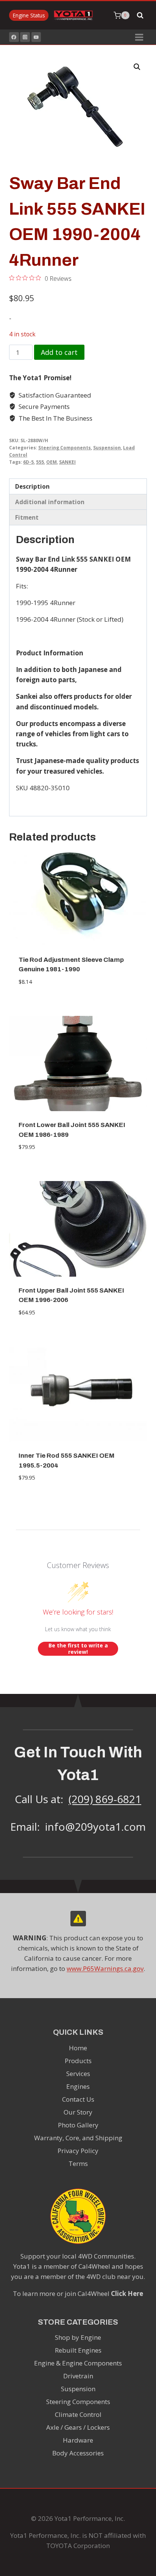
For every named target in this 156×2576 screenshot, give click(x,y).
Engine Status (29, 15)
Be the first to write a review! (78, 1649)
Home (78, 2048)
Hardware (78, 2440)
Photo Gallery (78, 2125)
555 (40, 462)
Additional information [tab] (50, 502)
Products (78, 2061)
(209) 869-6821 (105, 1799)
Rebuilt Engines (78, 2350)
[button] (137, 67)
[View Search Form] (140, 15)
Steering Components (65, 447)
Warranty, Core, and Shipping (78, 2138)
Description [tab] (32, 486)
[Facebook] (14, 37)
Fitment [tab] (27, 517)
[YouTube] (36, 37)
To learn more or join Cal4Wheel (78, 2293)
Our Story (78, 2112)
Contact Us (78, 2099)
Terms (78, 2163)
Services (78, 2074)
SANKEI (67, 462)
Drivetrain (78, 2376)
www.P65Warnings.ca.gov (105, 1968)
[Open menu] (139, 37)
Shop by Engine (78, 2337)
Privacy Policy (78, 2151)
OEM (51, 462)
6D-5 (28, 462)
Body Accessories (78, 2453)
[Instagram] (25, 37)
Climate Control (78, 2414)
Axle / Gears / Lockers (78, 2427)
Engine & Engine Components (78, 2363)
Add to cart (59, 352)
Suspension (107, 447)
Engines (78, 2086)
